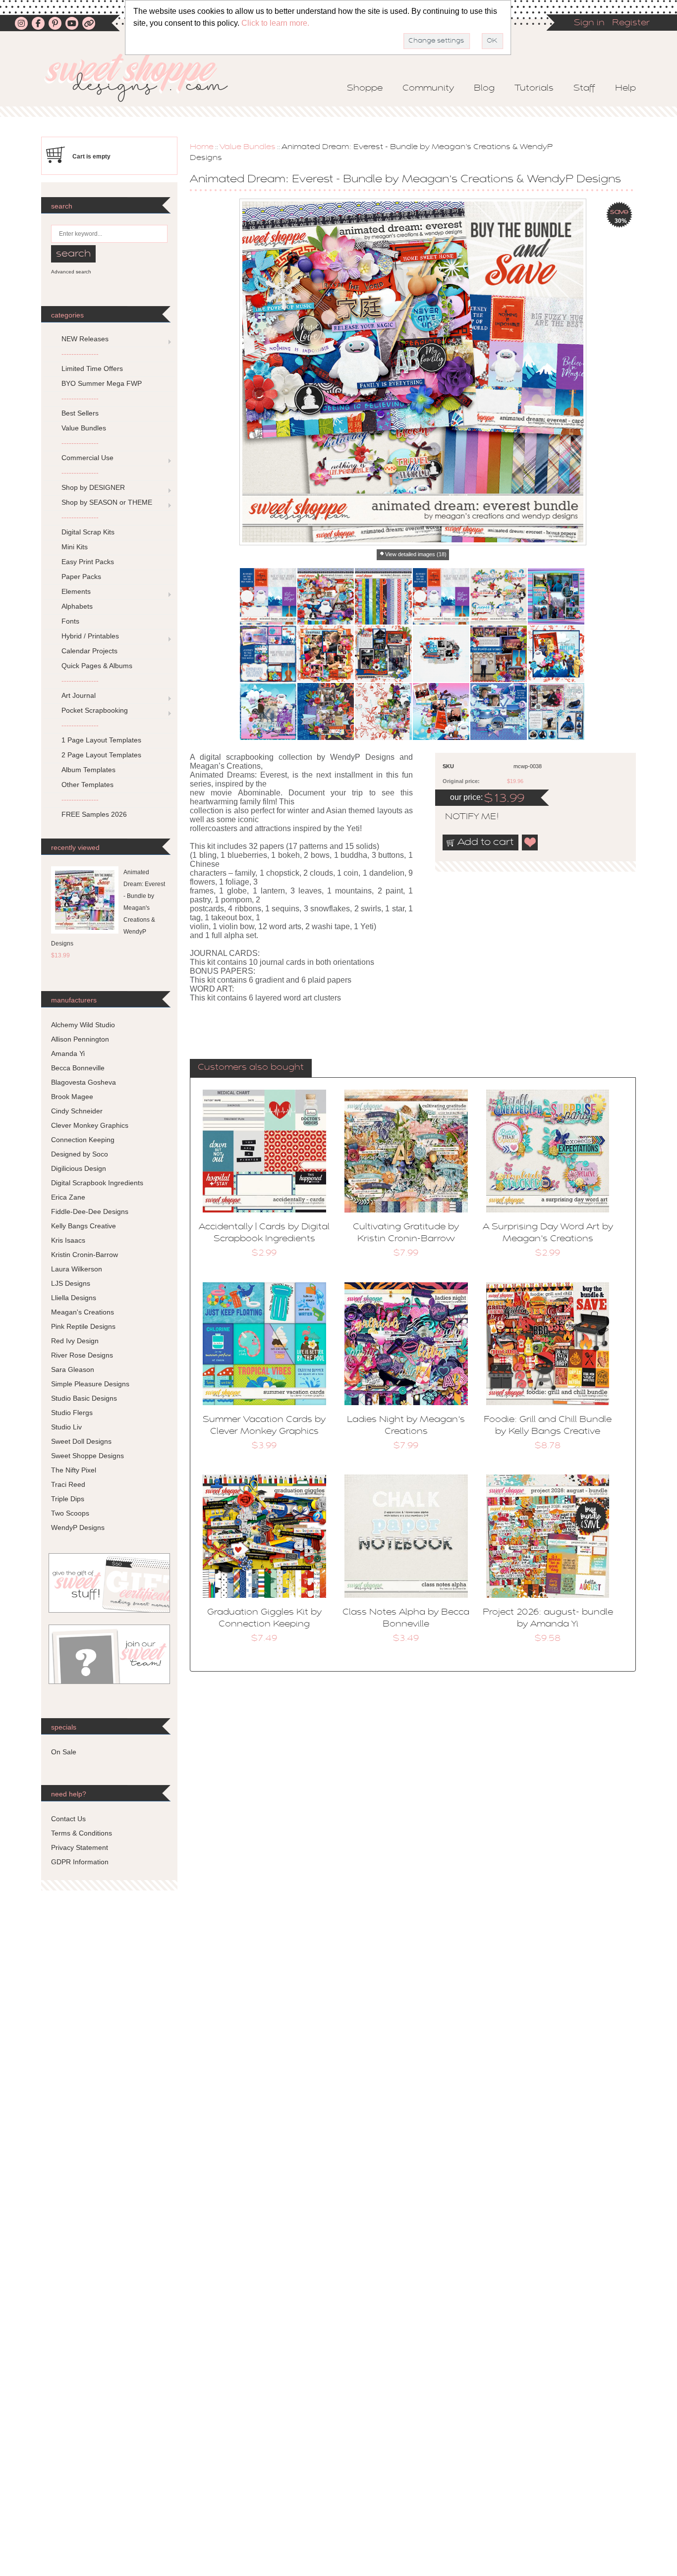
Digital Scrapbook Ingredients (97, 1183)
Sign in (589, 23)
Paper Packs (81, 577)
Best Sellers (80, 413)
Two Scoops (70, 1513)
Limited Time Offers (92, 368)
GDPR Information (80, 1862)
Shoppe (365, 89)
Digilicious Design (79, 1168)
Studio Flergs (72, 1413)
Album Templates (88, 770)
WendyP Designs (78, 1527)
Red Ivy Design (75, 1341)
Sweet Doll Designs (81, 1441)
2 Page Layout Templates (101, 755)
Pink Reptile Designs (83, 1326)
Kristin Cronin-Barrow (85, 1255)
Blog (484, 89)
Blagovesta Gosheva (84, 1082)
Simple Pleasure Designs (90, 1384)
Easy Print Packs (88, 562)
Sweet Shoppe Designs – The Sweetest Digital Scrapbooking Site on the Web (145, 78)
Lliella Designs (74, 1298)
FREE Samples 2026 (94, 814)
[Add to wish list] (530, 842)
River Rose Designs (82, 1355)
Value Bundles (248, 147)
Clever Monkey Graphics (90, 1125)
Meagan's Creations (83, 1312)
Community (428, 89)
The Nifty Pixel (74, 1470)
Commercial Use (87, 458)
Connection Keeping (83, 1140)
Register (631, 23)
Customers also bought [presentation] (251, 1068)
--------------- (80, 354)
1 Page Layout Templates (101, 740)
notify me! (463, 817)
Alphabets (77, 606)
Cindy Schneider (77, 1111)
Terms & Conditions (82, 1833)
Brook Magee (72, 1097)
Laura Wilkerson (77, 1269)
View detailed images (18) (416, 554)
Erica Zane (68, 1197)
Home (202, 147)
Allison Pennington (80, 1039)
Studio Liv (66, 1427)
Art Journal (79, 695)
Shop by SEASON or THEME (107, 502)
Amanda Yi (68, 1053)
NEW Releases (85, 339)
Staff (584, 89)
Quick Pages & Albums (97, 666)
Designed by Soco (80, 1154)
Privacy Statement (80, 1847)
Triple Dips (68, 1499)
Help (625, 89)
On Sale (64, 1752)
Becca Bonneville (78, 1068)
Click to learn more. (275, 23)
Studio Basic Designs (84, 1398)
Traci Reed (68, 1484)
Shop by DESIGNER (93, 487)
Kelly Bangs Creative (84, 1226)
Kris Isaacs (68, 1240)
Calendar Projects (89, 651)
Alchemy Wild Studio (83, 1025)
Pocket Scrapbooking (95, 710)
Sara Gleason (73, 1369)
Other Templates (87, 785)
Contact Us (68, 1819)
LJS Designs (71, 1283)
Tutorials (534, 89)
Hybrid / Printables (90, 636)
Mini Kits (75, 547)
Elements (76, 591)
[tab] (251, 1068)
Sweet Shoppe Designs (87, 1456)
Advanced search (71, 272)
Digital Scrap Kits (88, 532)
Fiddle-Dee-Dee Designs (90, 1211)
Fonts (70, 621)
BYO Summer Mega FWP (102, 383)
